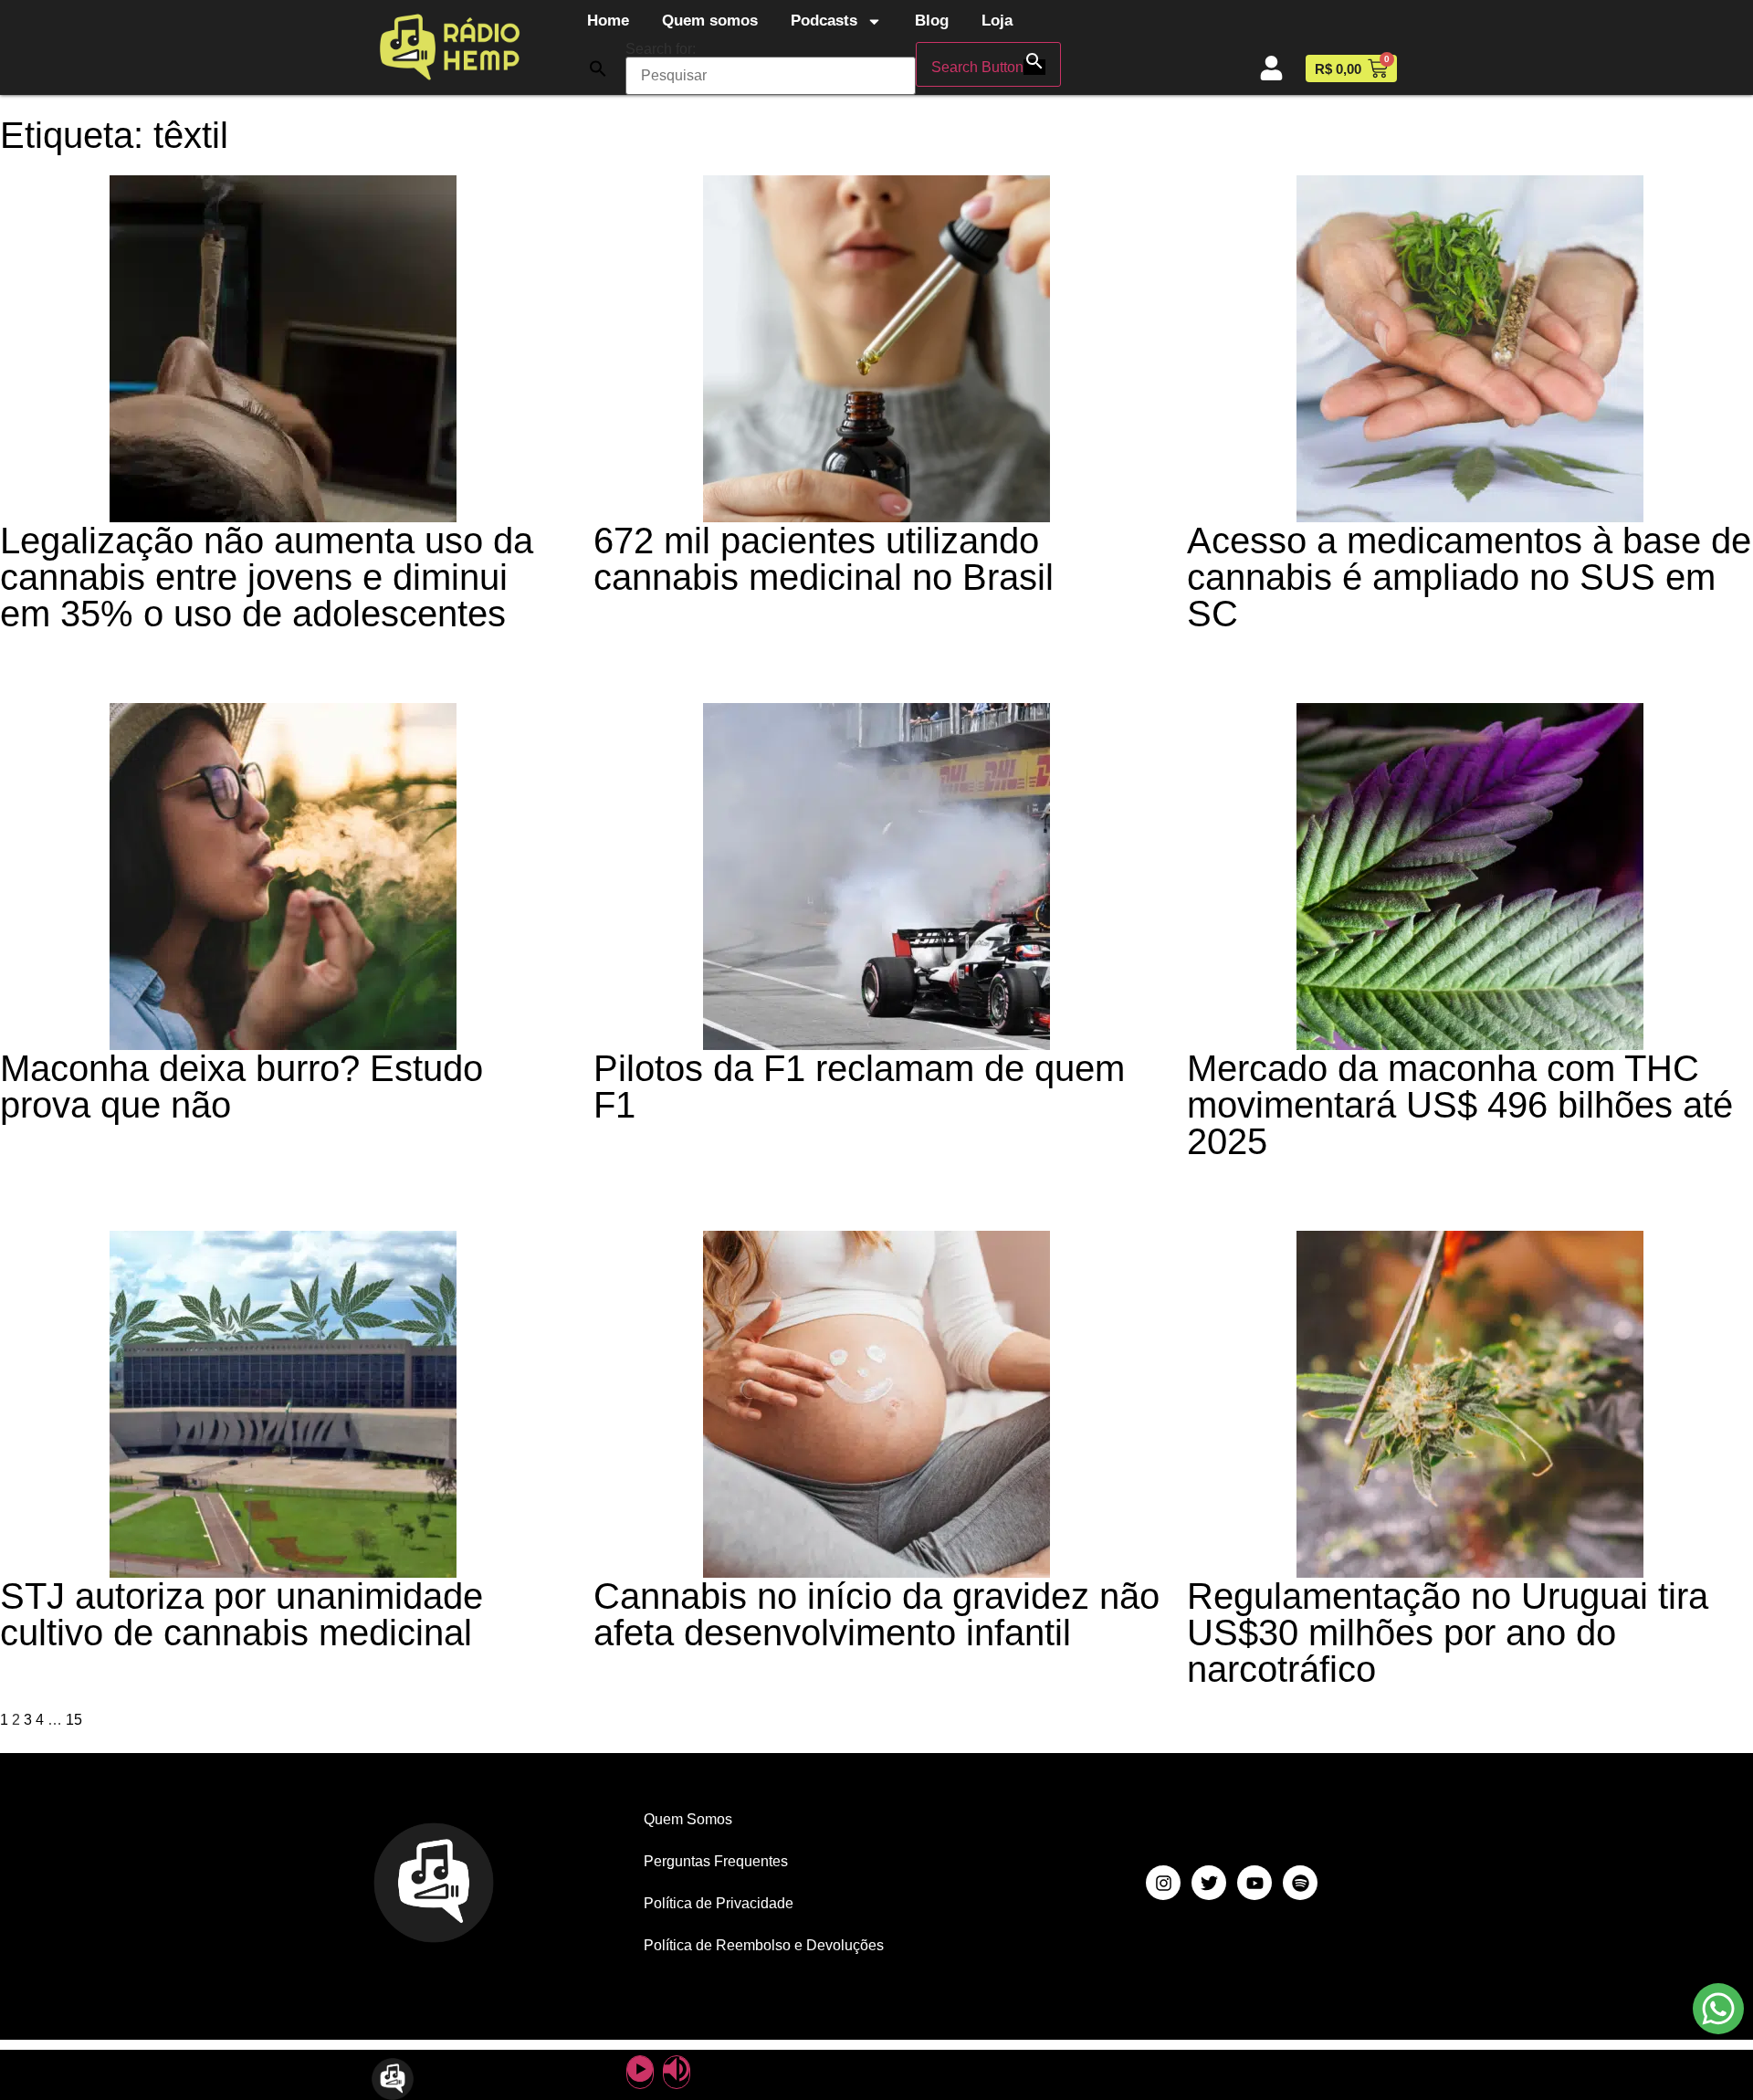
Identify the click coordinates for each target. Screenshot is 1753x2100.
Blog (932, 21)
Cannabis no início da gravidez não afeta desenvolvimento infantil (876, 1614)
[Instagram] (1163, 1883)
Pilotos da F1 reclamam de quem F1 (859, 1087)
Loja (997, 21)
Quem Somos (688, 1819)
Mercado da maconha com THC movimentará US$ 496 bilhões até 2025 (1460, 1105)
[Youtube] (1254, 1883)
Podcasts (824, 21)
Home (608, 21)
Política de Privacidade (719, 1903)
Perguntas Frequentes (716, 1861)
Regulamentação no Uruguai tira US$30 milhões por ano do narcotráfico (1448, 1633)
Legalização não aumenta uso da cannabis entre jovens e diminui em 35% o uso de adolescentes (267, 577)
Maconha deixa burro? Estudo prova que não (241, 1087)
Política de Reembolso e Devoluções (764, 1945)
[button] (598, 68)
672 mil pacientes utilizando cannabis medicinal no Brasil (824, 559)
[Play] (640, 2072)
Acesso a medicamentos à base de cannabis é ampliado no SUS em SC (1469, 577)
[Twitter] (1209, 1883)
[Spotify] (1300, 1883)
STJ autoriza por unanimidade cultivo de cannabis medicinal (241, 1614)
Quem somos (710, 21)
